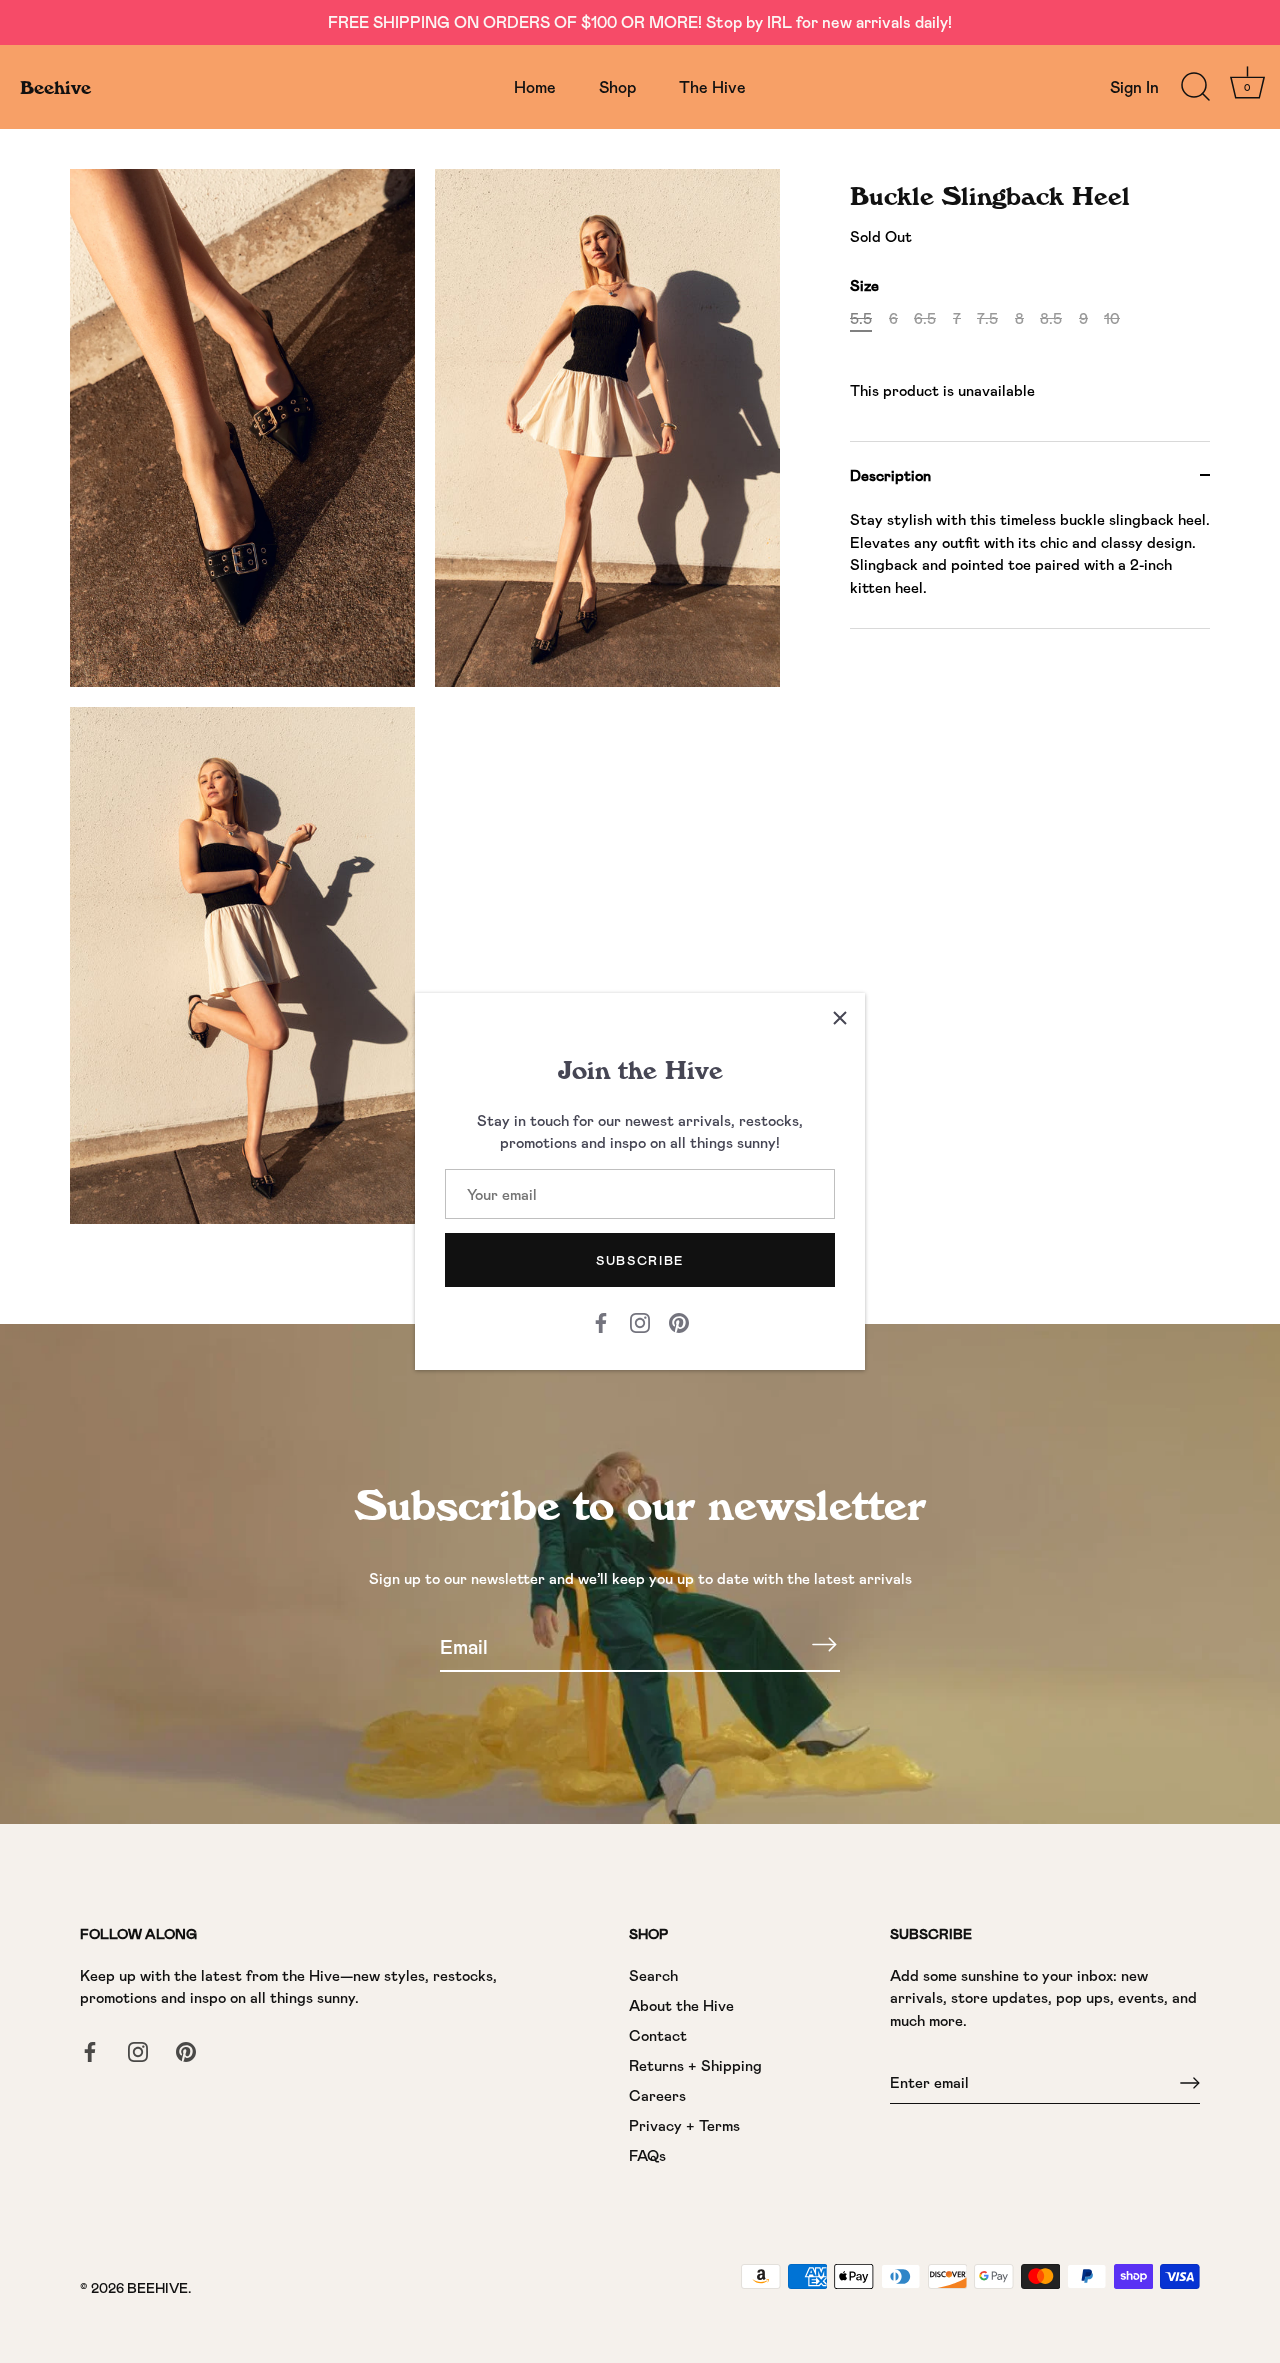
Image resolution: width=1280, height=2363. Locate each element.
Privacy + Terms (684, 2125)
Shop (617, 86)
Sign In (1134, 86)
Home (535, 86)
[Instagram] (640, 1321)
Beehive (55, 87)
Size (864, 285)
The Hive (712, 86)
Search (653, 1975)
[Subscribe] (824, 1645)
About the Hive (681, 2005)
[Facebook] (601, 1321)
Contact (658, 2035)
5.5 (861, 318)
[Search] (1195, 87)
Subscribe (640, 1260)
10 (1112, 318)
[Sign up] (1190, 2083)
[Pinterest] (679, 1321)
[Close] (840, 1018)
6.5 (925, 318)
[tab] (1030, 568)
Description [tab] (890, 474)
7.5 (987, 318)
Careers (657, 2095)
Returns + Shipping (695, 2065)
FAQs (647, 2155)
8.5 (1051, 318)
